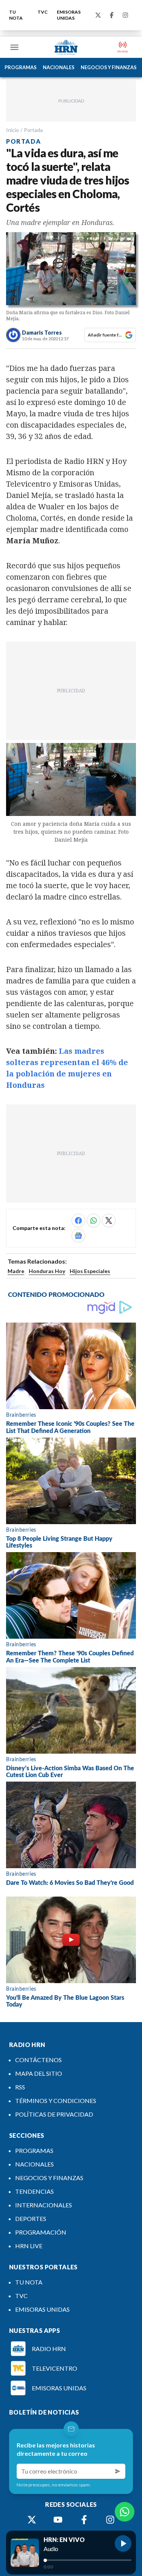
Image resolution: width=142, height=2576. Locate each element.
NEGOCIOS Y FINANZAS (109, 67)
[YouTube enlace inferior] (58, 2520)
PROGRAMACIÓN (41, 2232)
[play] (123, 2543)
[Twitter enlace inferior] (32, 2520)
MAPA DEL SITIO (39, 2073)
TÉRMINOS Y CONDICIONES (56, 2101)
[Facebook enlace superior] (112, 15)
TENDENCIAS (34, 2191)
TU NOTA (16, 15)
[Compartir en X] (109, 1221)
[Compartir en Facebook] (78, 1221)
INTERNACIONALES (44, 2205)
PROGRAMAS (21, 67)
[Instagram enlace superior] (125, 15)
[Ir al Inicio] (66, 47)
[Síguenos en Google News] (78, 1236)
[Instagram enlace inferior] (110, 2520)
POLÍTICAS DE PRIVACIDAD (54, 2114)
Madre (16, 1271)
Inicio (12, 130)
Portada (33, 130)
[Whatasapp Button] (125, 2512)
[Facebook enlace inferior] (84, 2520)
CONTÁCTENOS (38, 2060)
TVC (43, 12)
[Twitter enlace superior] (98, 15)
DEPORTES (31, 2219)
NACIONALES (59, 67)
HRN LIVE (29, 2246)
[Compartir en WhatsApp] (94, 1221)
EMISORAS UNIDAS (69, 15)
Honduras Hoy (47, 1271)
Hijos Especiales (90, 1271)
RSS (20, 2087)
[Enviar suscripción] (118, 2471)
